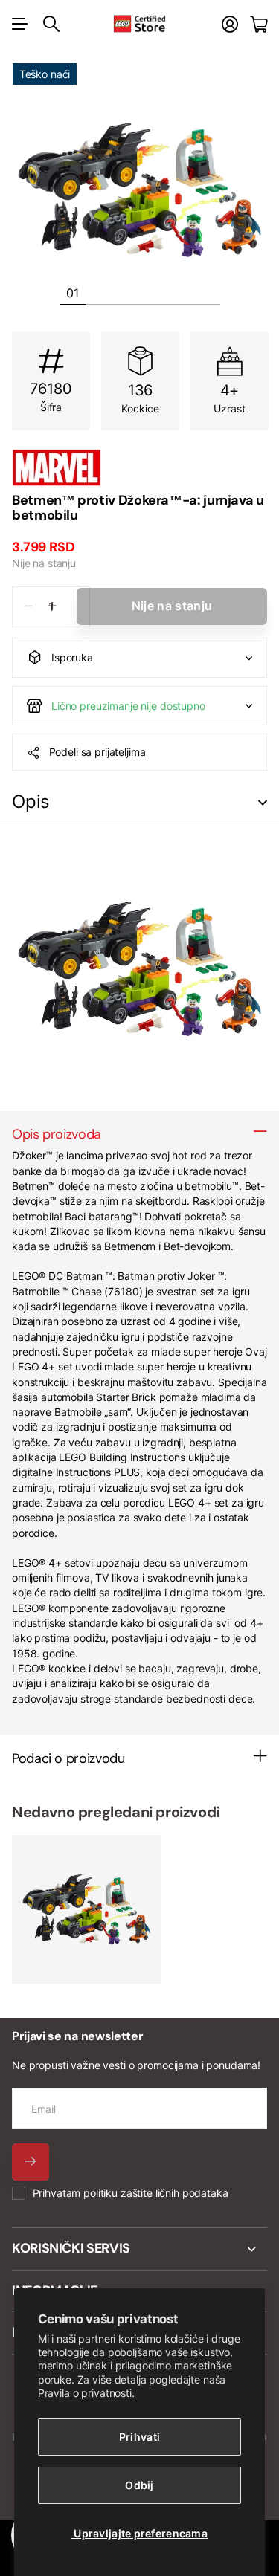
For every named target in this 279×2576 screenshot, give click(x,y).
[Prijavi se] (230, 24)
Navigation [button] (20, 24)
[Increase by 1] (52, 607)
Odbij (139, 2485)
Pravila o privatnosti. (86, 2393)
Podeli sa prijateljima (97, 752)
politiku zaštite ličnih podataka (156, 2193)
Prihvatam (131, 2193)
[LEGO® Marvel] (139, 467)
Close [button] (139, 2249)
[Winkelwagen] (259, 24)
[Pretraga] (51, 24)
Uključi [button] (263, 802)
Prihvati (139, 2437)
